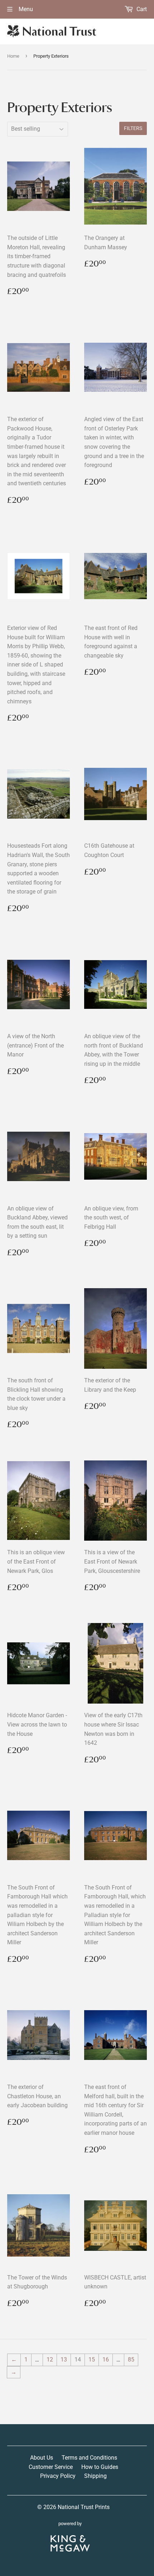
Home (13, 56)
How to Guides (100, 2467)
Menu (25, 9)
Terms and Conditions (89, 2458)
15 (92, 2360)
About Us (42, 2458)
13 (64, 2360)
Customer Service (51, 2467)
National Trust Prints (84, 2507)
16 (106, 2360)
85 (131, 2360)
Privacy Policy (58, 2476)
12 (50, 2360)
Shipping (95, 2476)
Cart (141, 9)
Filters (133, 128)
